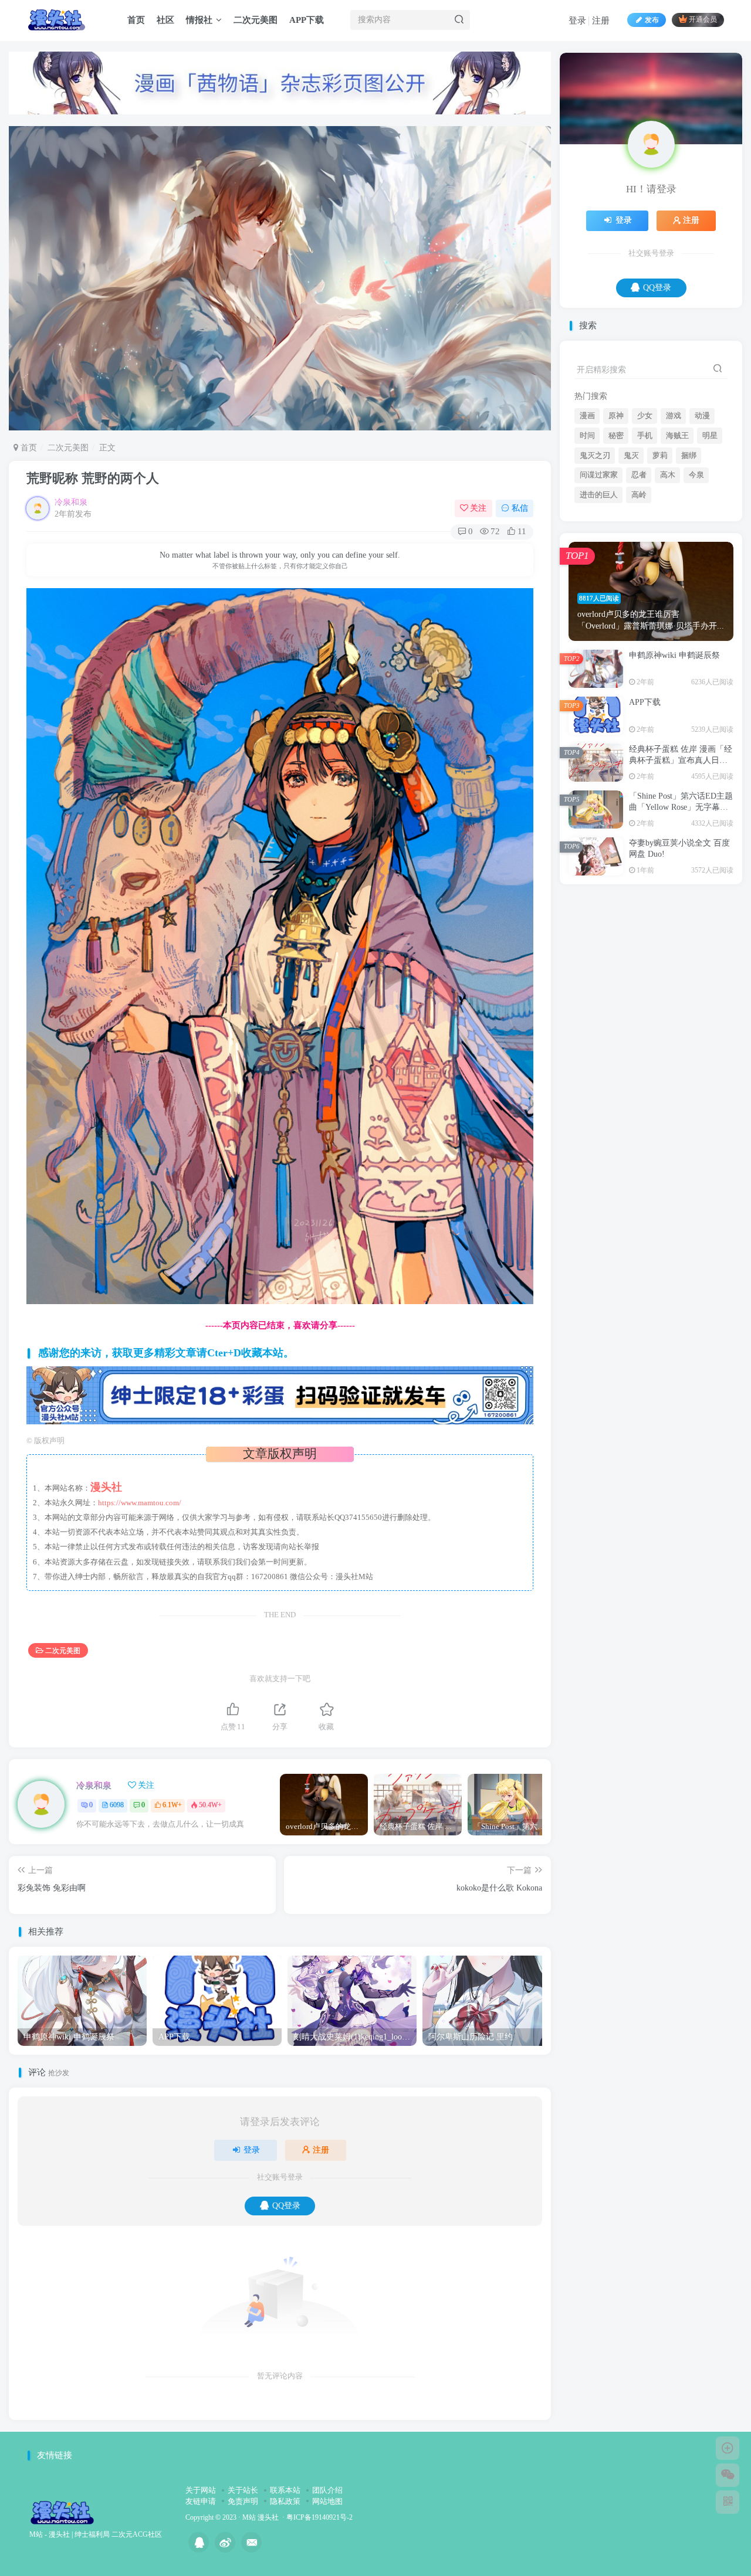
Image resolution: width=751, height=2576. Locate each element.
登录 (577, 21)
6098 (117, 1805)
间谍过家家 (599, 591)
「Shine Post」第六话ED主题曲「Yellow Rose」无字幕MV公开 (681, 924)
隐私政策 (285, 2501)
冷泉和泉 (71, 502)
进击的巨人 (599, 611)
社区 (165, 20)
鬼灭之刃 (595, 572)
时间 (587, 552)
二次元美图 (256, 20)
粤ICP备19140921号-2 (319, 2518)
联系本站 (285, 2490)
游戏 (674, 532)
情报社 (199, 20)
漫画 (587, 532)
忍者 (639, 591)
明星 (710, 552)
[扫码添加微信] (728, 2475)
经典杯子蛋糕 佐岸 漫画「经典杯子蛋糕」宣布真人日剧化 (681, 877)
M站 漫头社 (261, 2518)
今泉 (696, 591)
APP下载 (307, 20)
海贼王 (677, 552)
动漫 (702, 532)
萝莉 (660, 572)
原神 (616, 532)
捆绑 (689, 572)
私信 (520, 508)
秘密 (616, 552)
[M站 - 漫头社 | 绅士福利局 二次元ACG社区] (62, 2512)
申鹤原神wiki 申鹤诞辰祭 (674, 771)
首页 (136, 20)
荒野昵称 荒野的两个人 (93, 478)
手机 (645, 552)
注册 (601, 21)
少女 (645, 532)
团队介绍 (327, 2490)
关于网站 (201, 2490)
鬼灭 (631, 572)
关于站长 (243, 2490)
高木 (668, 591)
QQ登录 (286, 2206)
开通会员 (703, 20)
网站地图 (327, 2501)
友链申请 (201, 2501)
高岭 (639, 611)
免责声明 (243, 2501)
